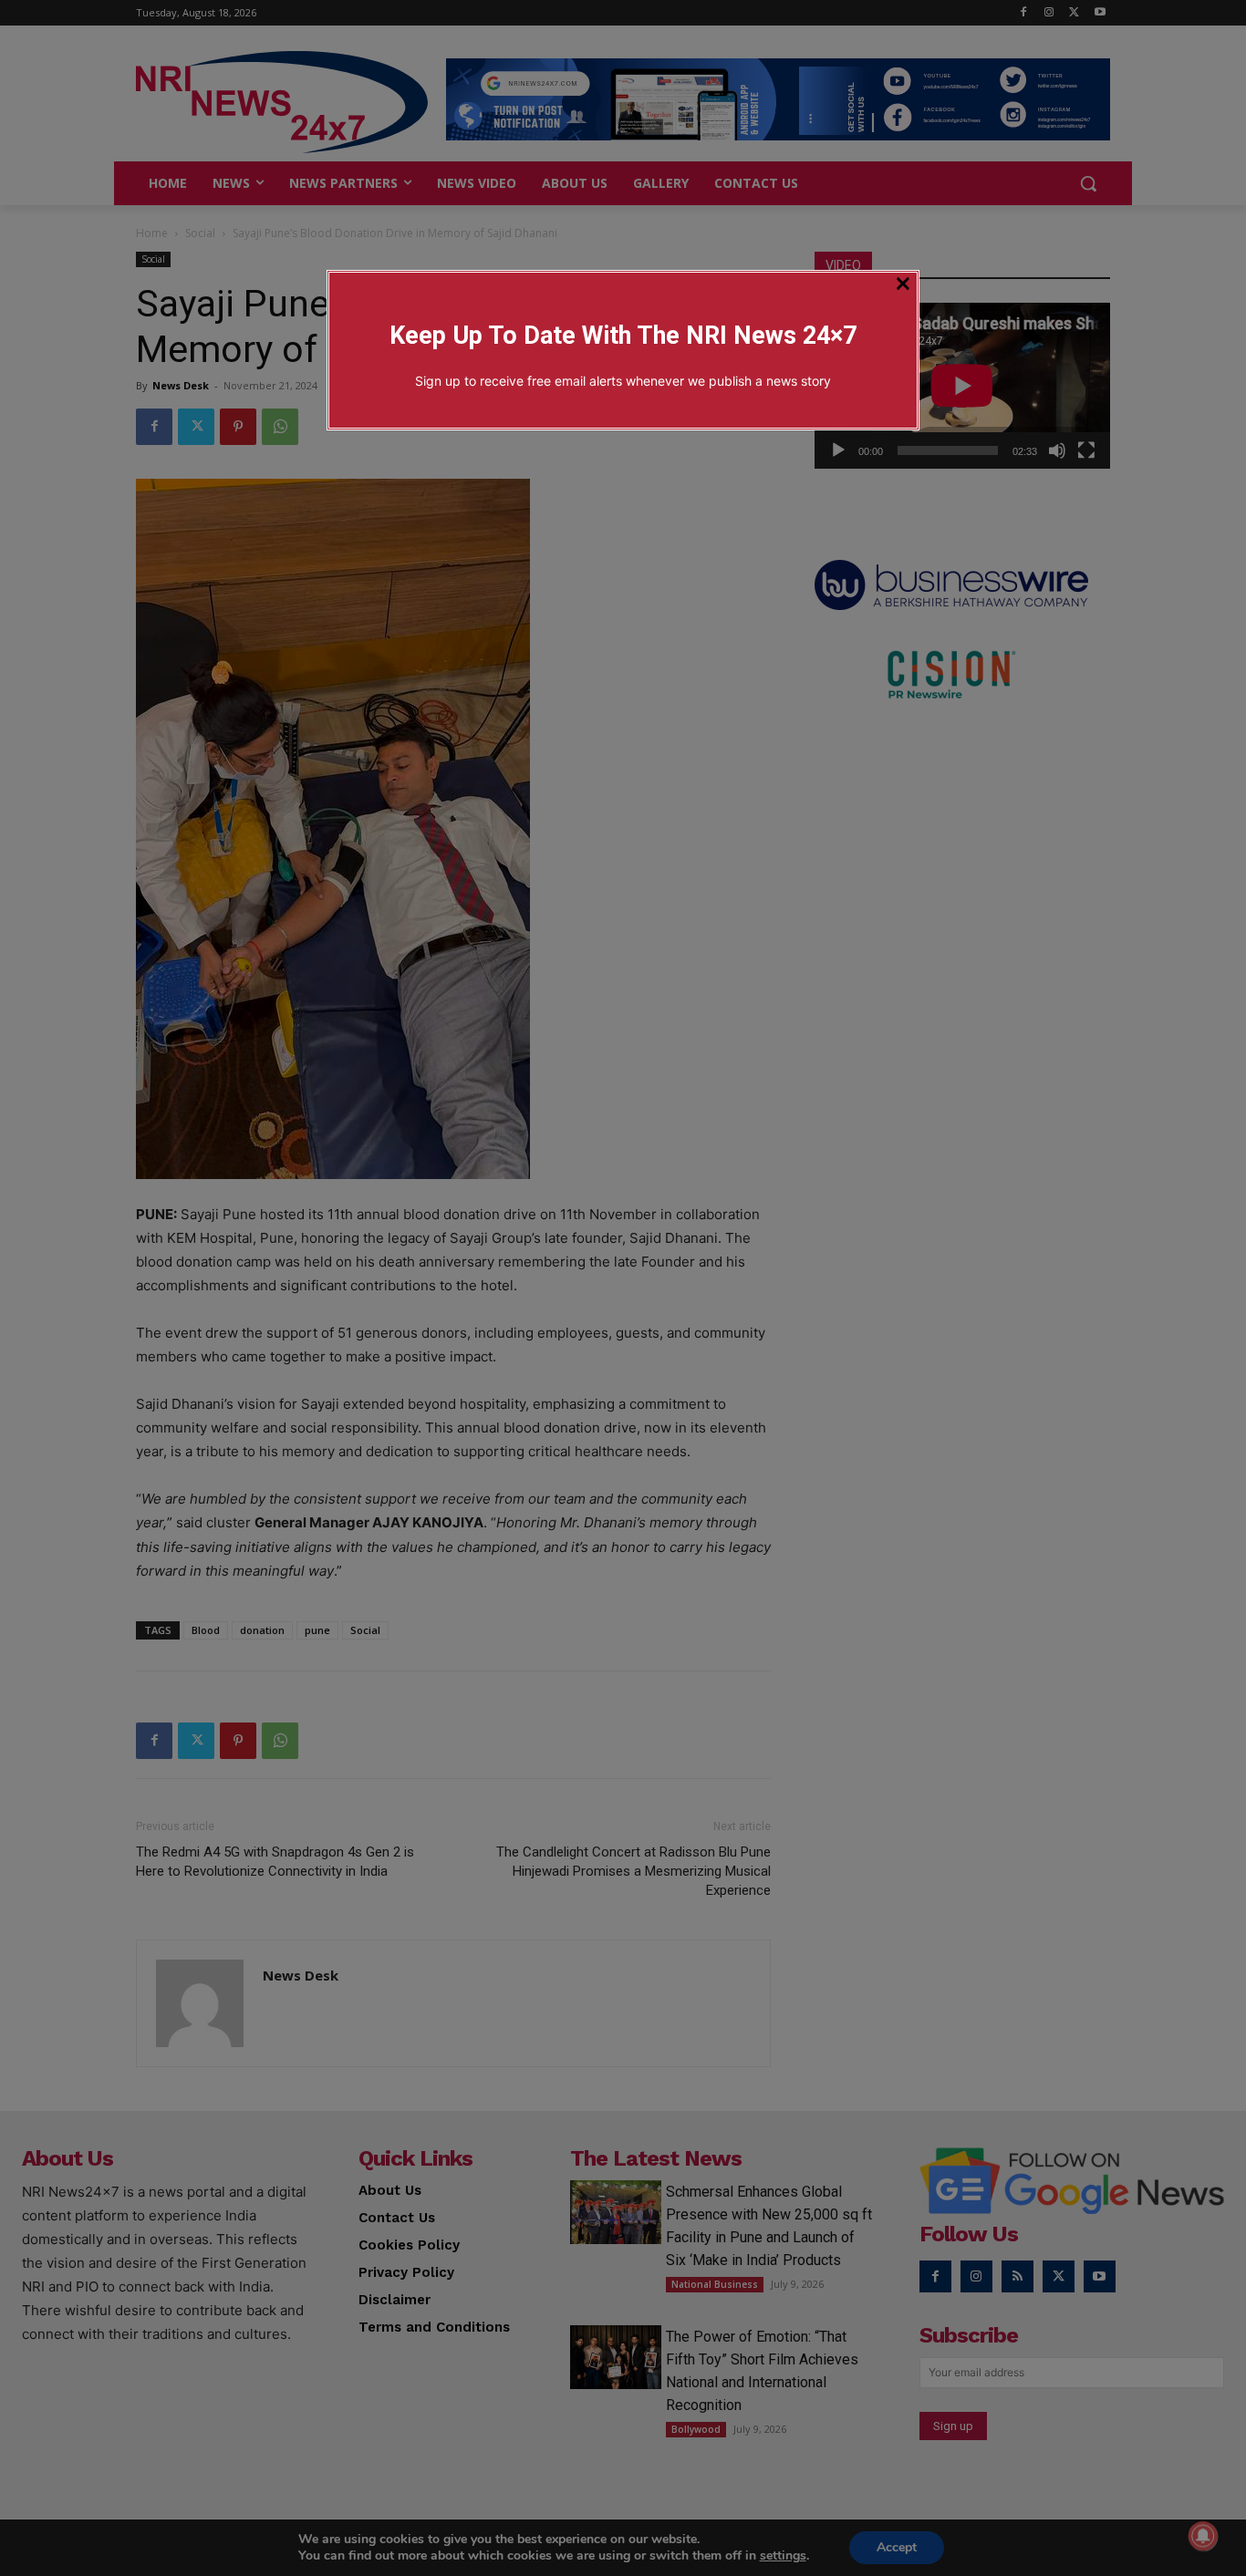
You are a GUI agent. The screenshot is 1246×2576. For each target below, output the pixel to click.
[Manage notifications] (1203, 2536)
